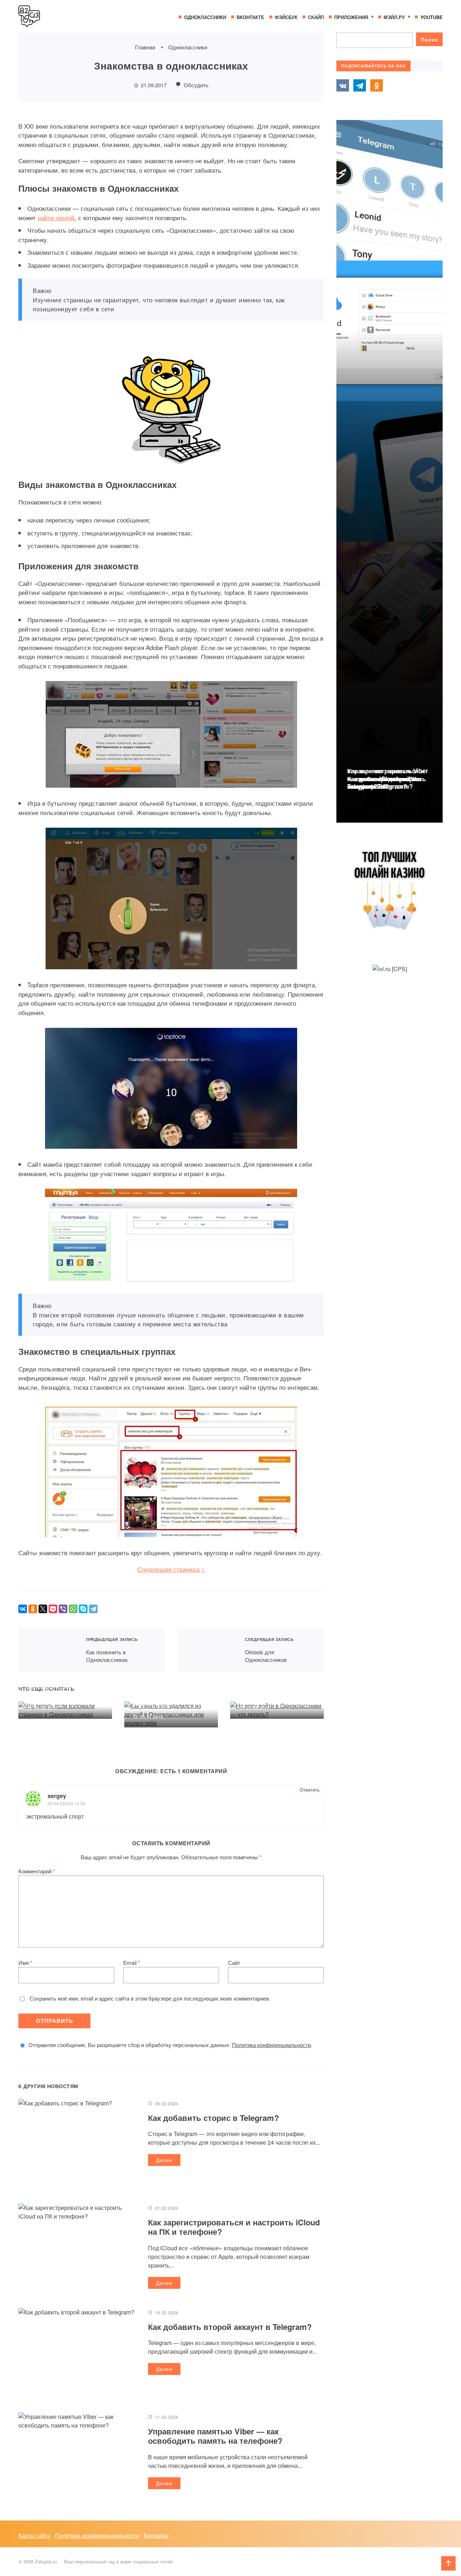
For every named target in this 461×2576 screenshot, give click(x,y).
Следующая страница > (171, 1569)
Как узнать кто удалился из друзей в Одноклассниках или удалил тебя (168, 1690)
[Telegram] (93, 1609)
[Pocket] (53, 1609)
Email (132, 1963)
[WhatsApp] (73, 1609)
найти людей (56, 217)
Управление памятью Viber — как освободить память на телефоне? (215, 2436)
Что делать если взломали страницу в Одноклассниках (58, 1686)
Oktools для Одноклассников (207, 1650)
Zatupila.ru (72, 16)
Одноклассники (376, 85)
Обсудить (195, 85)
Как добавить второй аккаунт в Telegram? (230, 2327)
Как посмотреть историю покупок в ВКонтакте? (384, 782)
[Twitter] (43, 1609)
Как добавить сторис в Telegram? (213, 2118)
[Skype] (83, 1609)
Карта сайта (34, 2535)
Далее (164, 2160)
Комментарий (37, 1871)
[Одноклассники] (33, 1609)
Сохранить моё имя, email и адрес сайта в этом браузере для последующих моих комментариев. (150, 1998)
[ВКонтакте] (23, 1609)
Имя (25, 1963)
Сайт (234, 1963)
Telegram (359, 85)
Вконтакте (343, 85)
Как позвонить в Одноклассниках (48, 1650)
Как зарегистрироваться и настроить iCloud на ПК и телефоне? (234, 2227)
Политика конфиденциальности (271, 2045)
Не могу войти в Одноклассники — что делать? (270, 1686)
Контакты (156, 2535)
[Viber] (63, 1609)
